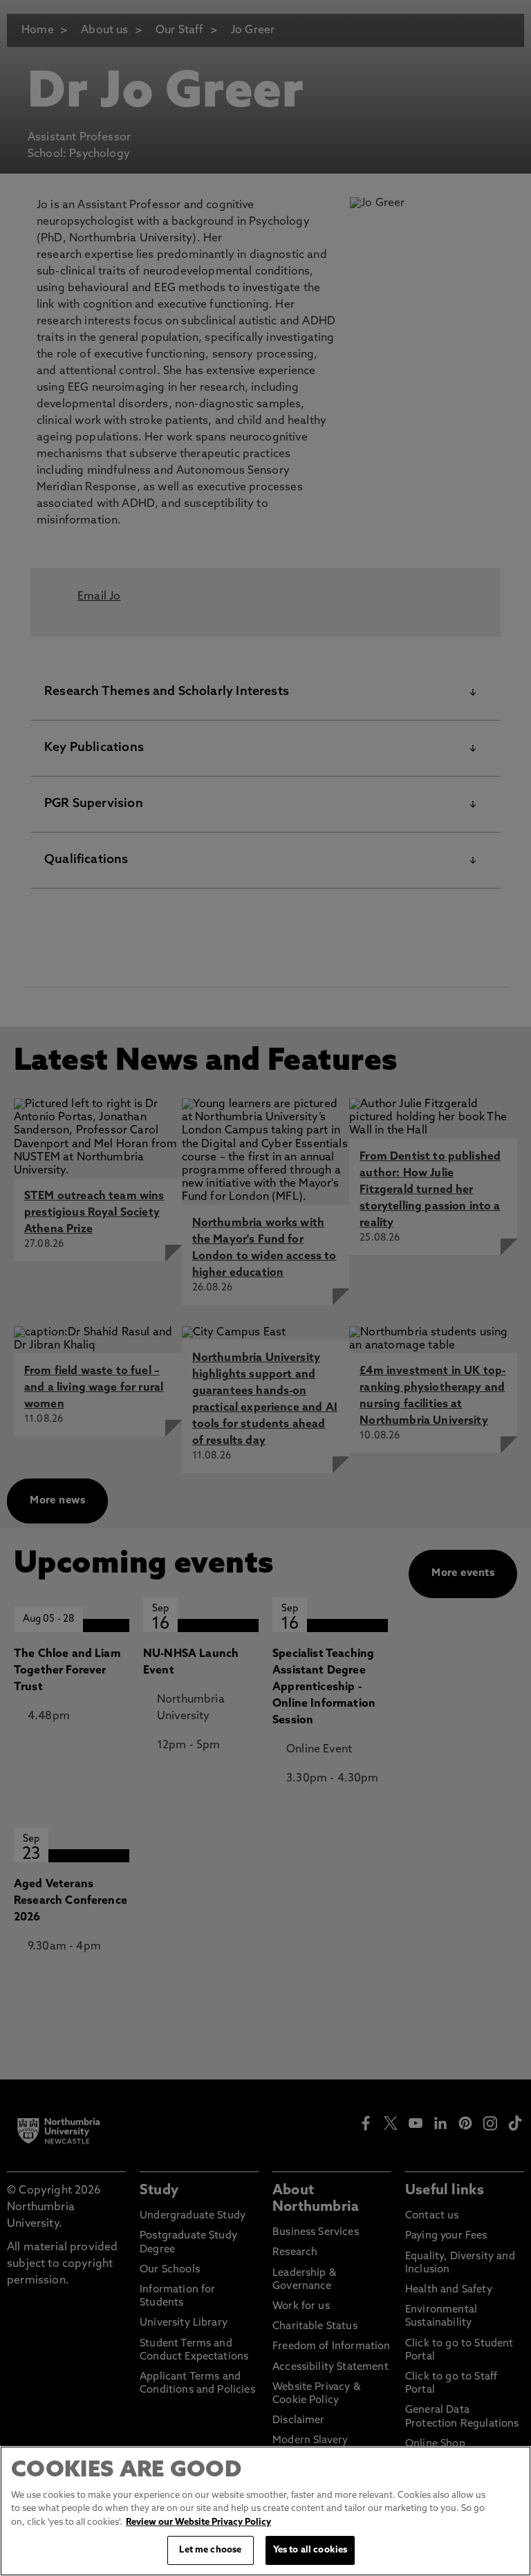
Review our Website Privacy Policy (198, 2522)
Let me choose (210, 2550)
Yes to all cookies (310, 2550)
